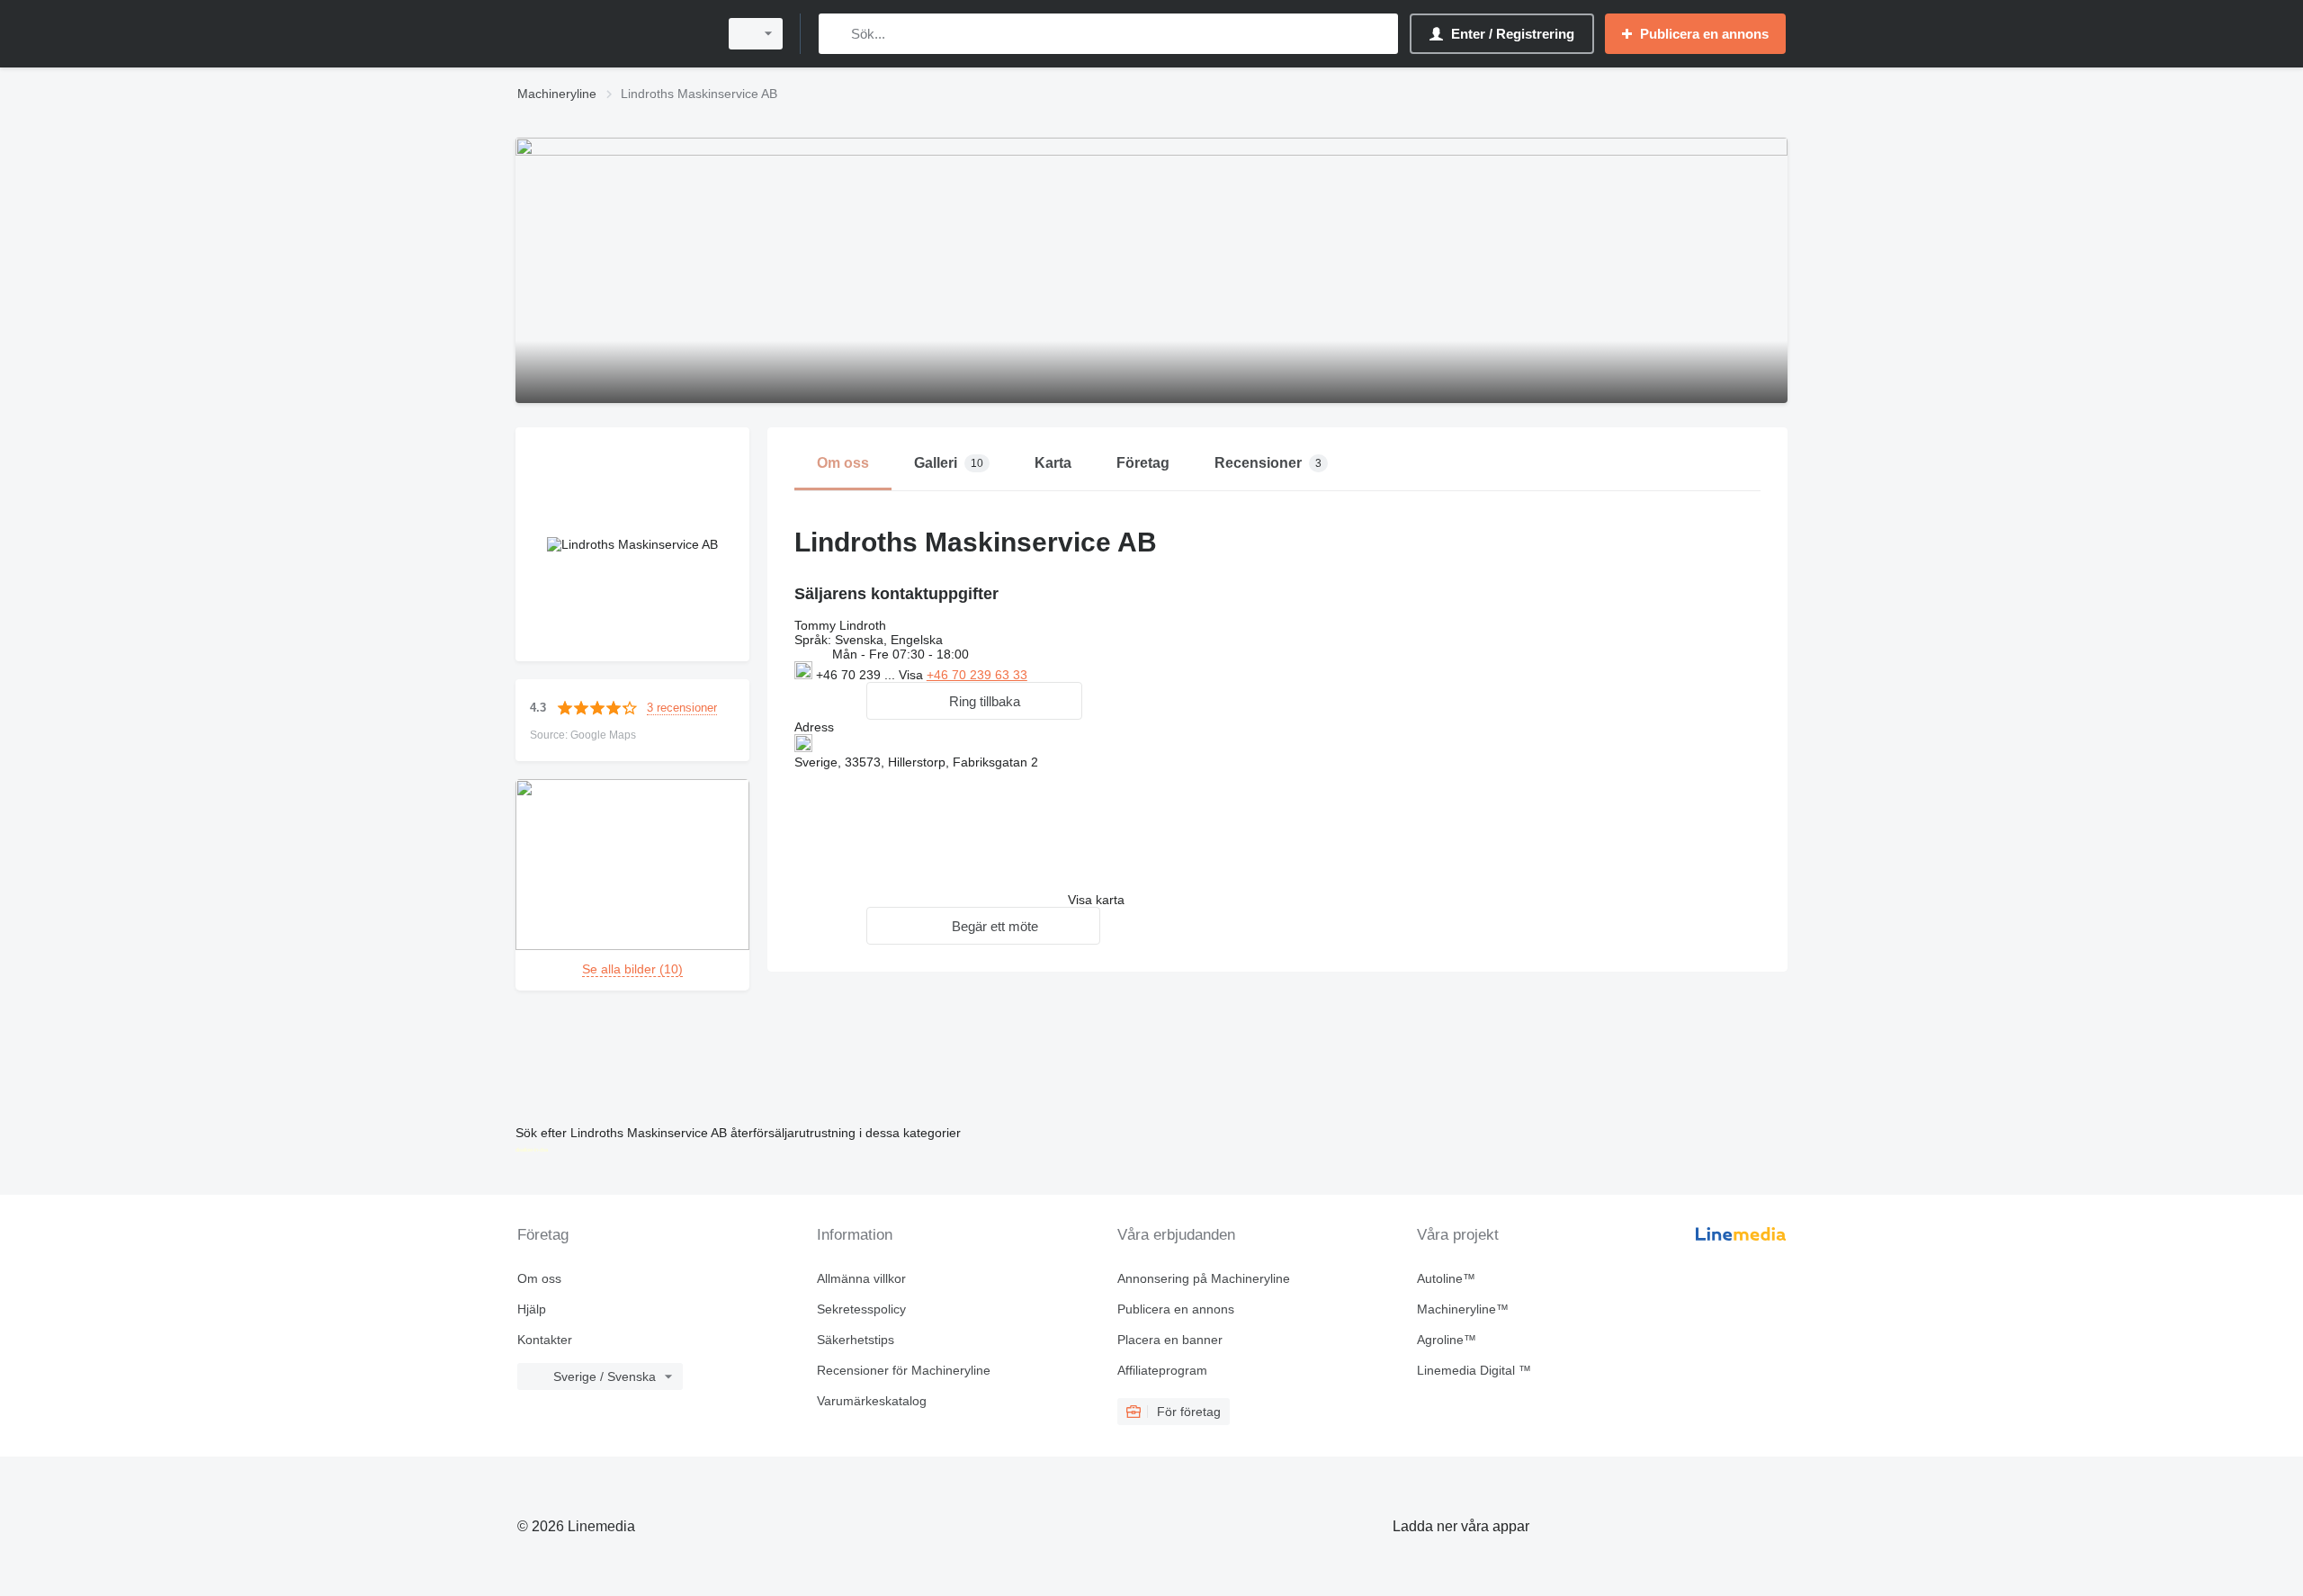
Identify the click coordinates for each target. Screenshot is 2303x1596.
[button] (974, 701)
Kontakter (545, 1340)
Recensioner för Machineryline (904, 1370)
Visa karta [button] (1096, 900)
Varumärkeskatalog (872, 1401)
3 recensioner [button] (682, 708)
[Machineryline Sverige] (612, 34)
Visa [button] (913, 675)
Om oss (539, 1278)
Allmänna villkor (861, 1278)
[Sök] (836, 34)
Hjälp (532, 1309)
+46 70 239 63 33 (977, 675)
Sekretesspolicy (861, 1309)
